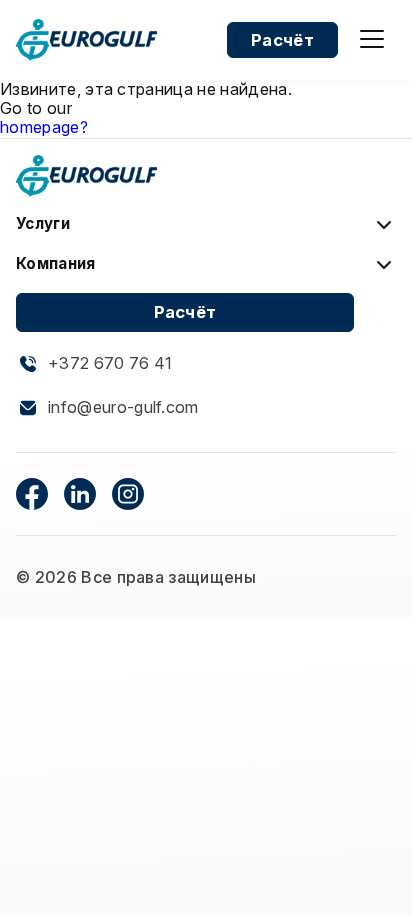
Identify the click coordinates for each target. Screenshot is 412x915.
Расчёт (282, 40)
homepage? (44, 127)
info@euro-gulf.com (123, 407)
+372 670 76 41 (110, 363)
